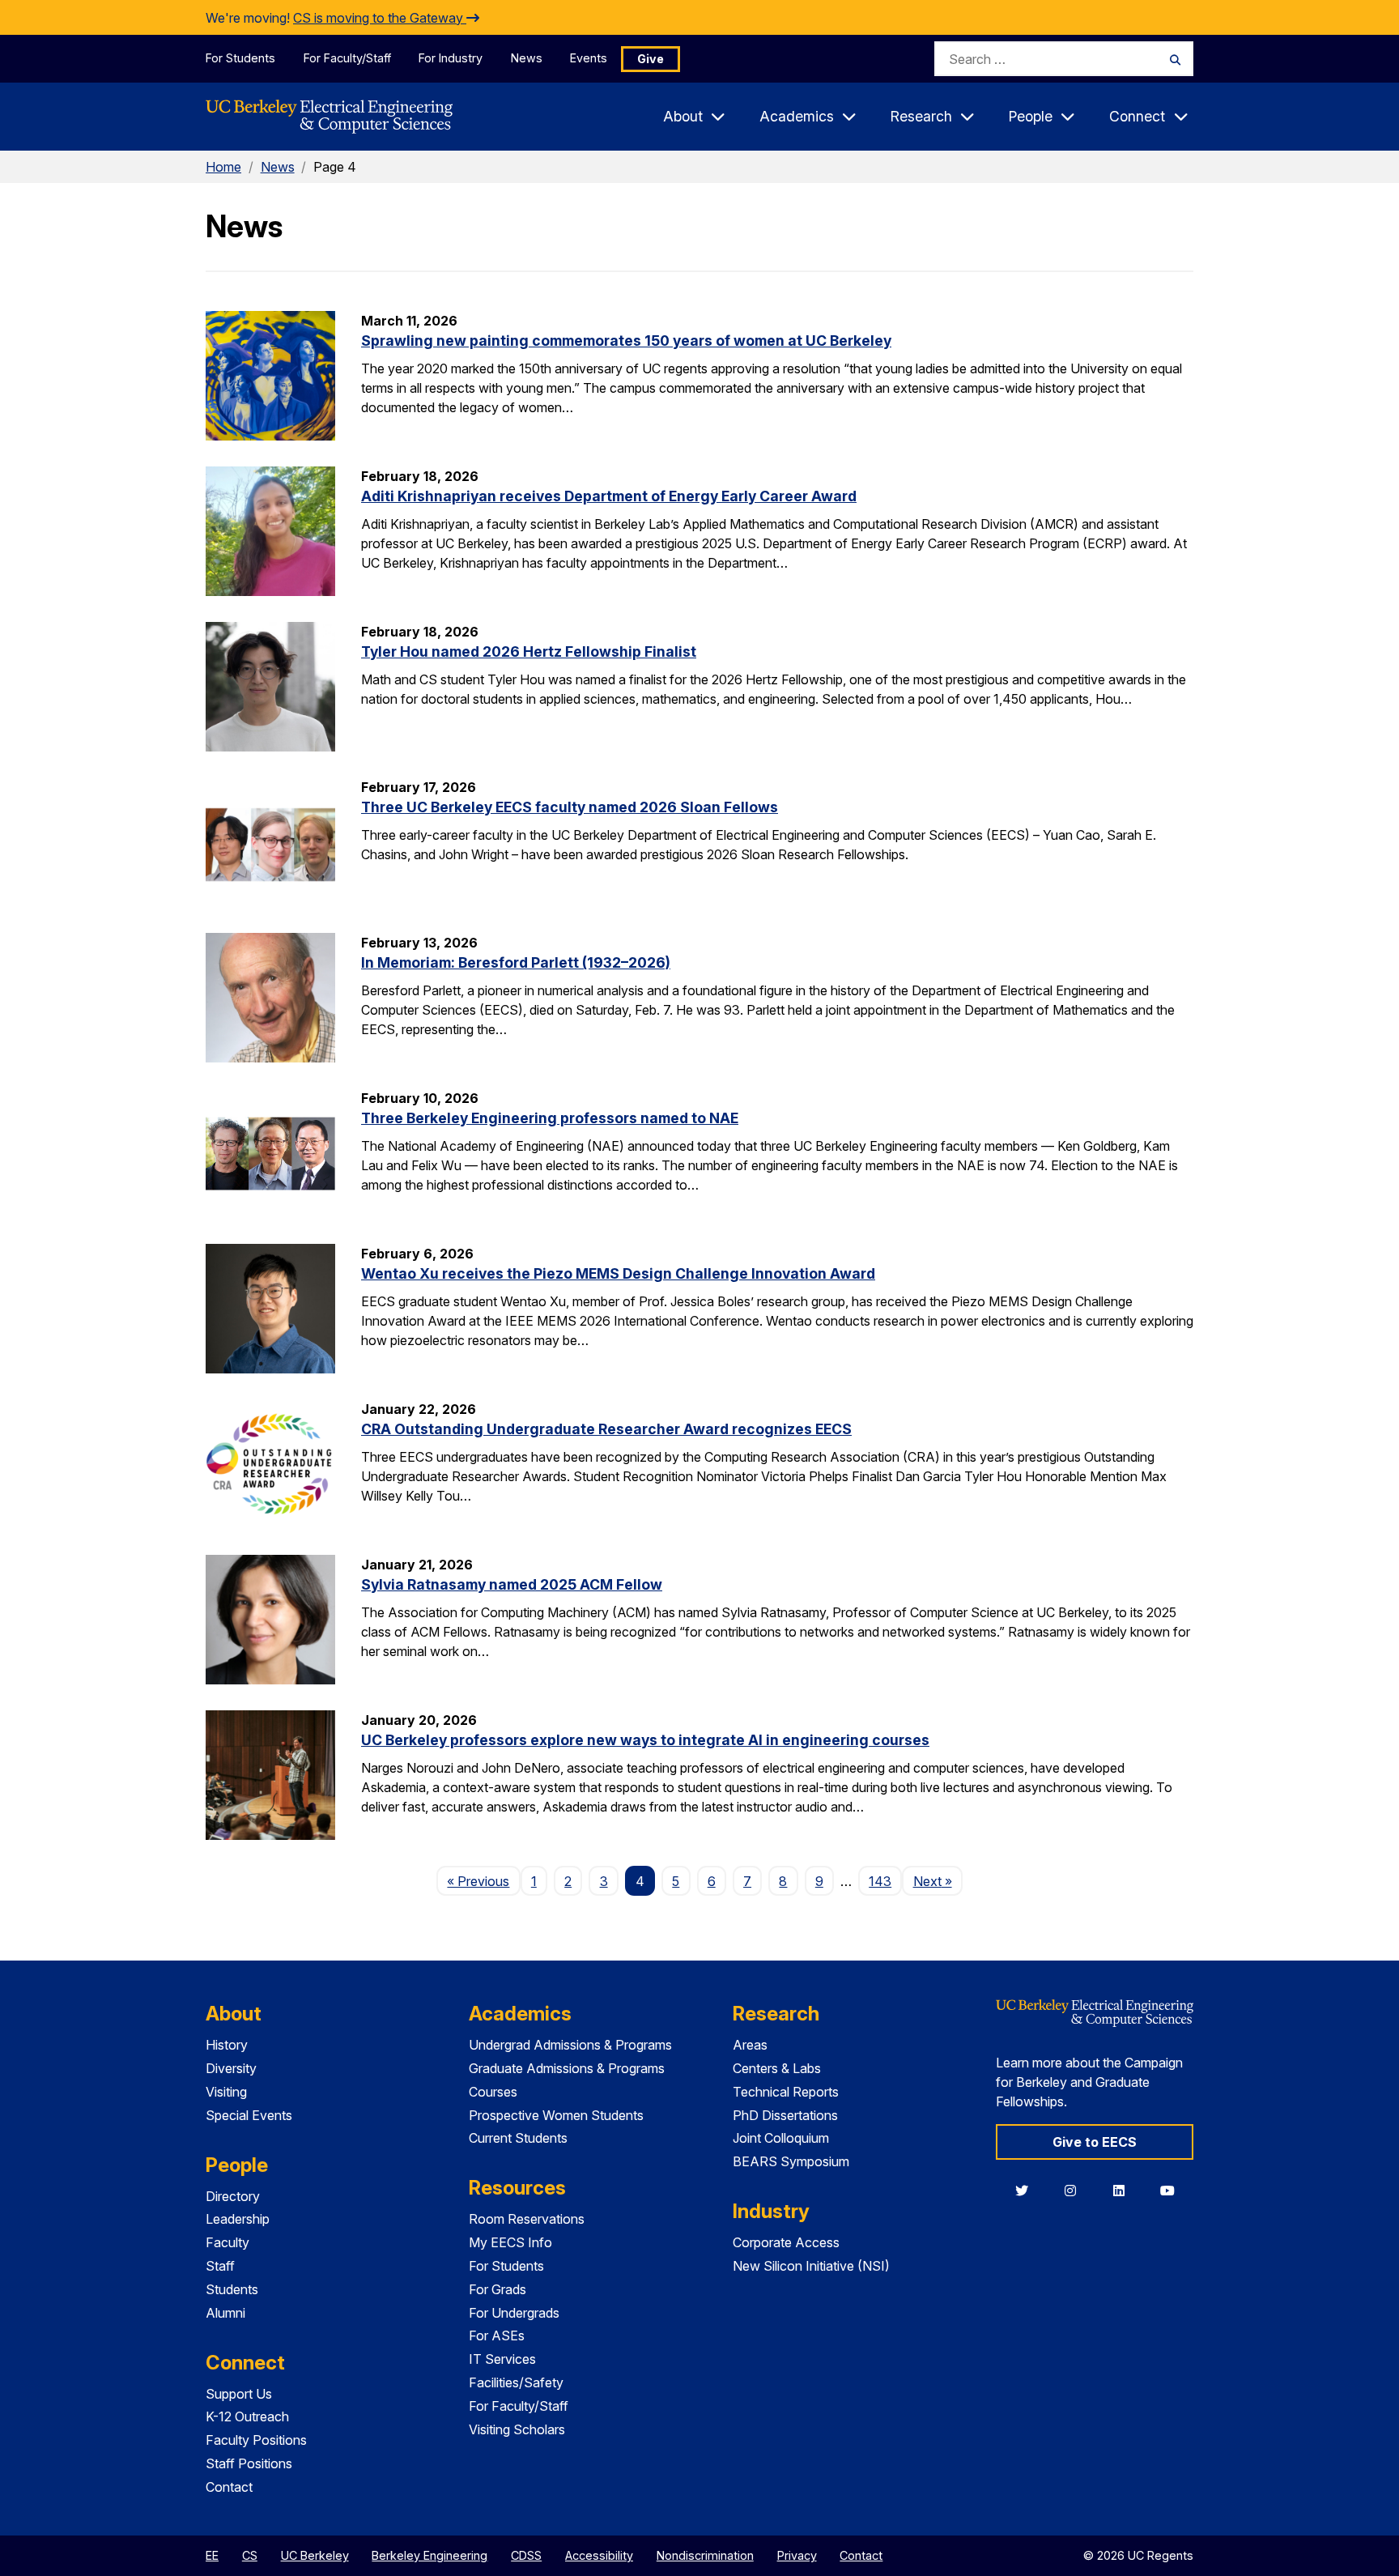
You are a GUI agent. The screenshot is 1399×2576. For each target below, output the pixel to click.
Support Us (239, 2394)
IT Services (502, 2359)
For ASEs (497, 2335)
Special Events (249, 2115)
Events (589, 58)
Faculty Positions (256, 2440)
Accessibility (599, 2555)
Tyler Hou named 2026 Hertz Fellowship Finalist (529, 651)
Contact (229, 2487)
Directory (233, 2196)
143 (880, 1881)
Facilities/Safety (516, 2382)
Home (223, 167)
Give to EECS (1095, 2142)
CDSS (526, 2555)
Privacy (797, 2555)
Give (651, 59)
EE (212, 2555)
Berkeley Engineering (429, 2555)
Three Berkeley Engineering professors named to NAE (550, 1118)
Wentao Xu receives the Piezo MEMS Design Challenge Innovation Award (618, 1273)
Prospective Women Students (556, 2115)
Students (232, 2289)
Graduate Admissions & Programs (567, 2068)
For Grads (498, 2289)
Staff (220, 2266)
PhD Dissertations (785, 2115)
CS (250, 2555)
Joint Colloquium (781, 2138)
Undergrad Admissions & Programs (570, 2045)
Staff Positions (249, 2463)
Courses (493, 2092)
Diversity (231, 2068)
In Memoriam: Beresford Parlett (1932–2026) (516, 962)
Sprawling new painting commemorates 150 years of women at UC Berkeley (626, 341)
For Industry (451, 58)
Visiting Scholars (517, 2429)
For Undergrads (514, 2313)
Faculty (227, 2242)
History (227, 2045)
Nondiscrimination (705, 2555)
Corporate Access (786, 2242)
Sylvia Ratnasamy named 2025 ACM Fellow (512, 1584)
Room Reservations (527, 2219)
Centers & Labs (777, 2068)
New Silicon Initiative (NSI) (811, 2266)
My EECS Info (510, 2242)
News (527, 58)
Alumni (225, 2313)
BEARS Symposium (791, 2161)
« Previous (483, 1881)
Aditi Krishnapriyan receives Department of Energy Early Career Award (609, 496)
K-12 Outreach (247, 2416)
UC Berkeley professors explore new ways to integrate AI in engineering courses (645, 1740)
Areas (750, 2045)
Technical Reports (786, 2092)
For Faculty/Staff (347, 58)
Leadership (238, 2219)
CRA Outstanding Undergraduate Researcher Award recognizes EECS (606, 1429)
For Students (240, 58)
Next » (938, 1881)
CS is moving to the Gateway (380, 18)
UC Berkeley (315, 2555)
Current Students (518, 2138)
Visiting (226, 2092)
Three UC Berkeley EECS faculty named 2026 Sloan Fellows (570, 807)
